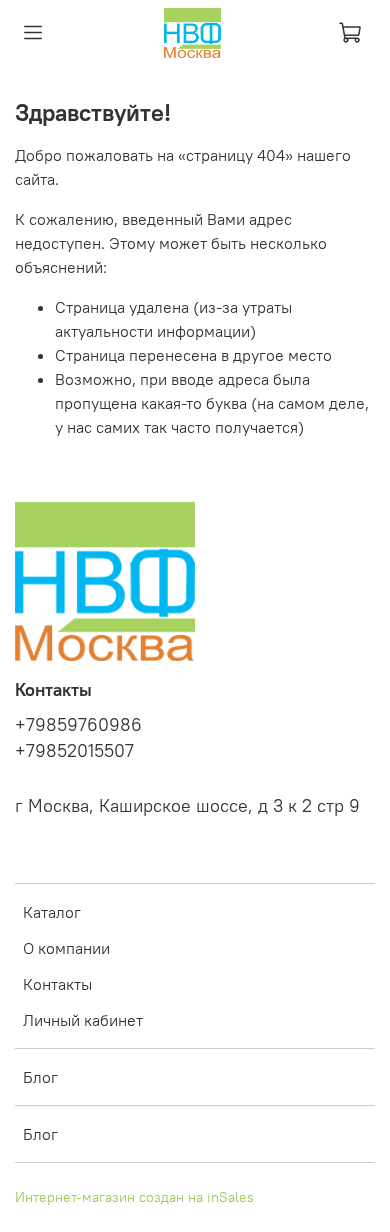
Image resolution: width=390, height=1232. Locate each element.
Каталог (52, 912)
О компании (66, 948)
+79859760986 (78, 725)
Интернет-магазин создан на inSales (134, 1197)
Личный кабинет (83, 1020)
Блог (40, 1077)
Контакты (57, 984)
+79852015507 (74, 751)
